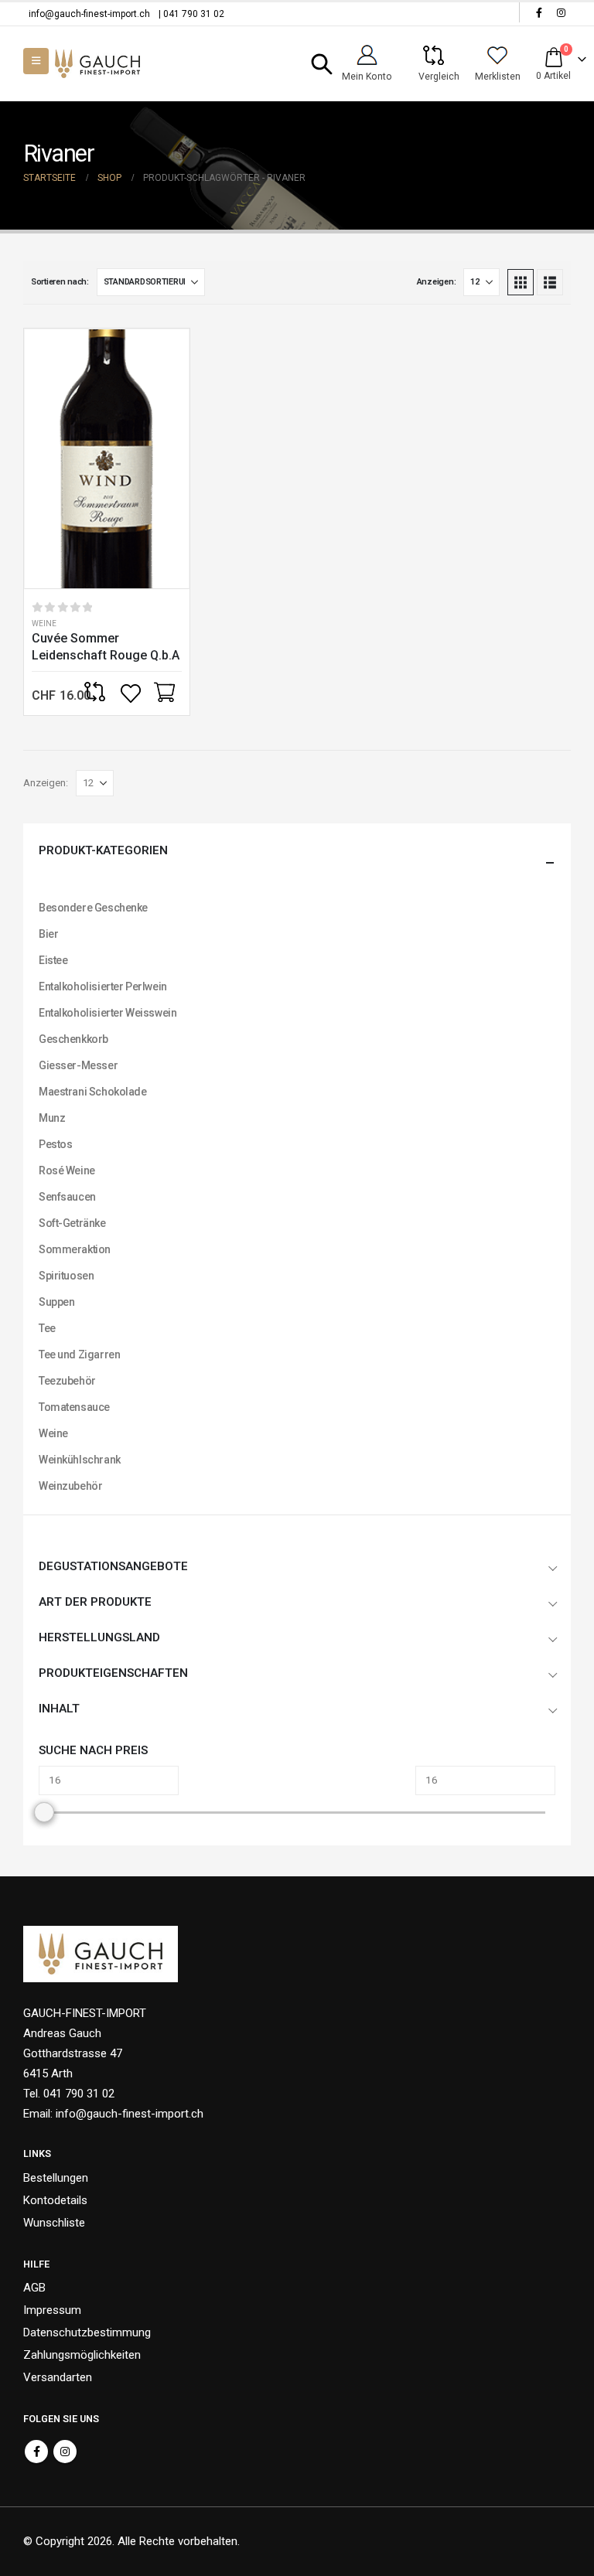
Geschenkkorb (73, 1039)
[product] (107, 459)
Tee (47, 1328)
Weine (44, 624)
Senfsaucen (67, 1197)
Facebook (36, 2452)
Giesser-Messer (78, 1065)
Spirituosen (66, 1276)
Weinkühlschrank (80, 1460)
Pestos (55, 1144)
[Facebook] (539, 12)
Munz (52, 1118)
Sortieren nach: (60, 282)
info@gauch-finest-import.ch (89, 14)
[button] (322, 64)
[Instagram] (561, 12)
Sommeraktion (75, 1249)
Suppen (56, 1302)
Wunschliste (54, 2223)
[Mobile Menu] (36, 61)
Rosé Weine (67, 1170)
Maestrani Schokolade (93, 1092)
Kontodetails (55, 2200)
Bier (48, 934)
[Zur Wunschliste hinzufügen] (132, 693)
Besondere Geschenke (93, 908)
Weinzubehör (70, 1486)
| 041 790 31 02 (191, 14)
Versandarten (58, 2377)
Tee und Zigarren (79, 1354)
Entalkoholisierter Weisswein (108, 1013)
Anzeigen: (437, 282)
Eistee (53, 960)
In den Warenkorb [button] (164, 693)
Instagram (65, 2452)
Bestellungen (56, 2178)
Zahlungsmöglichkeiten (82, 2355)
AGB (34, 2288)
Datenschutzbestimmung (87, 2332)
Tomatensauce (74, 1407)
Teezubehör (67, 1381)
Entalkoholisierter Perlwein (103, 986)
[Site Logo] (97, 64)
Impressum (52, 2310)
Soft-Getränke (72, 1223)
